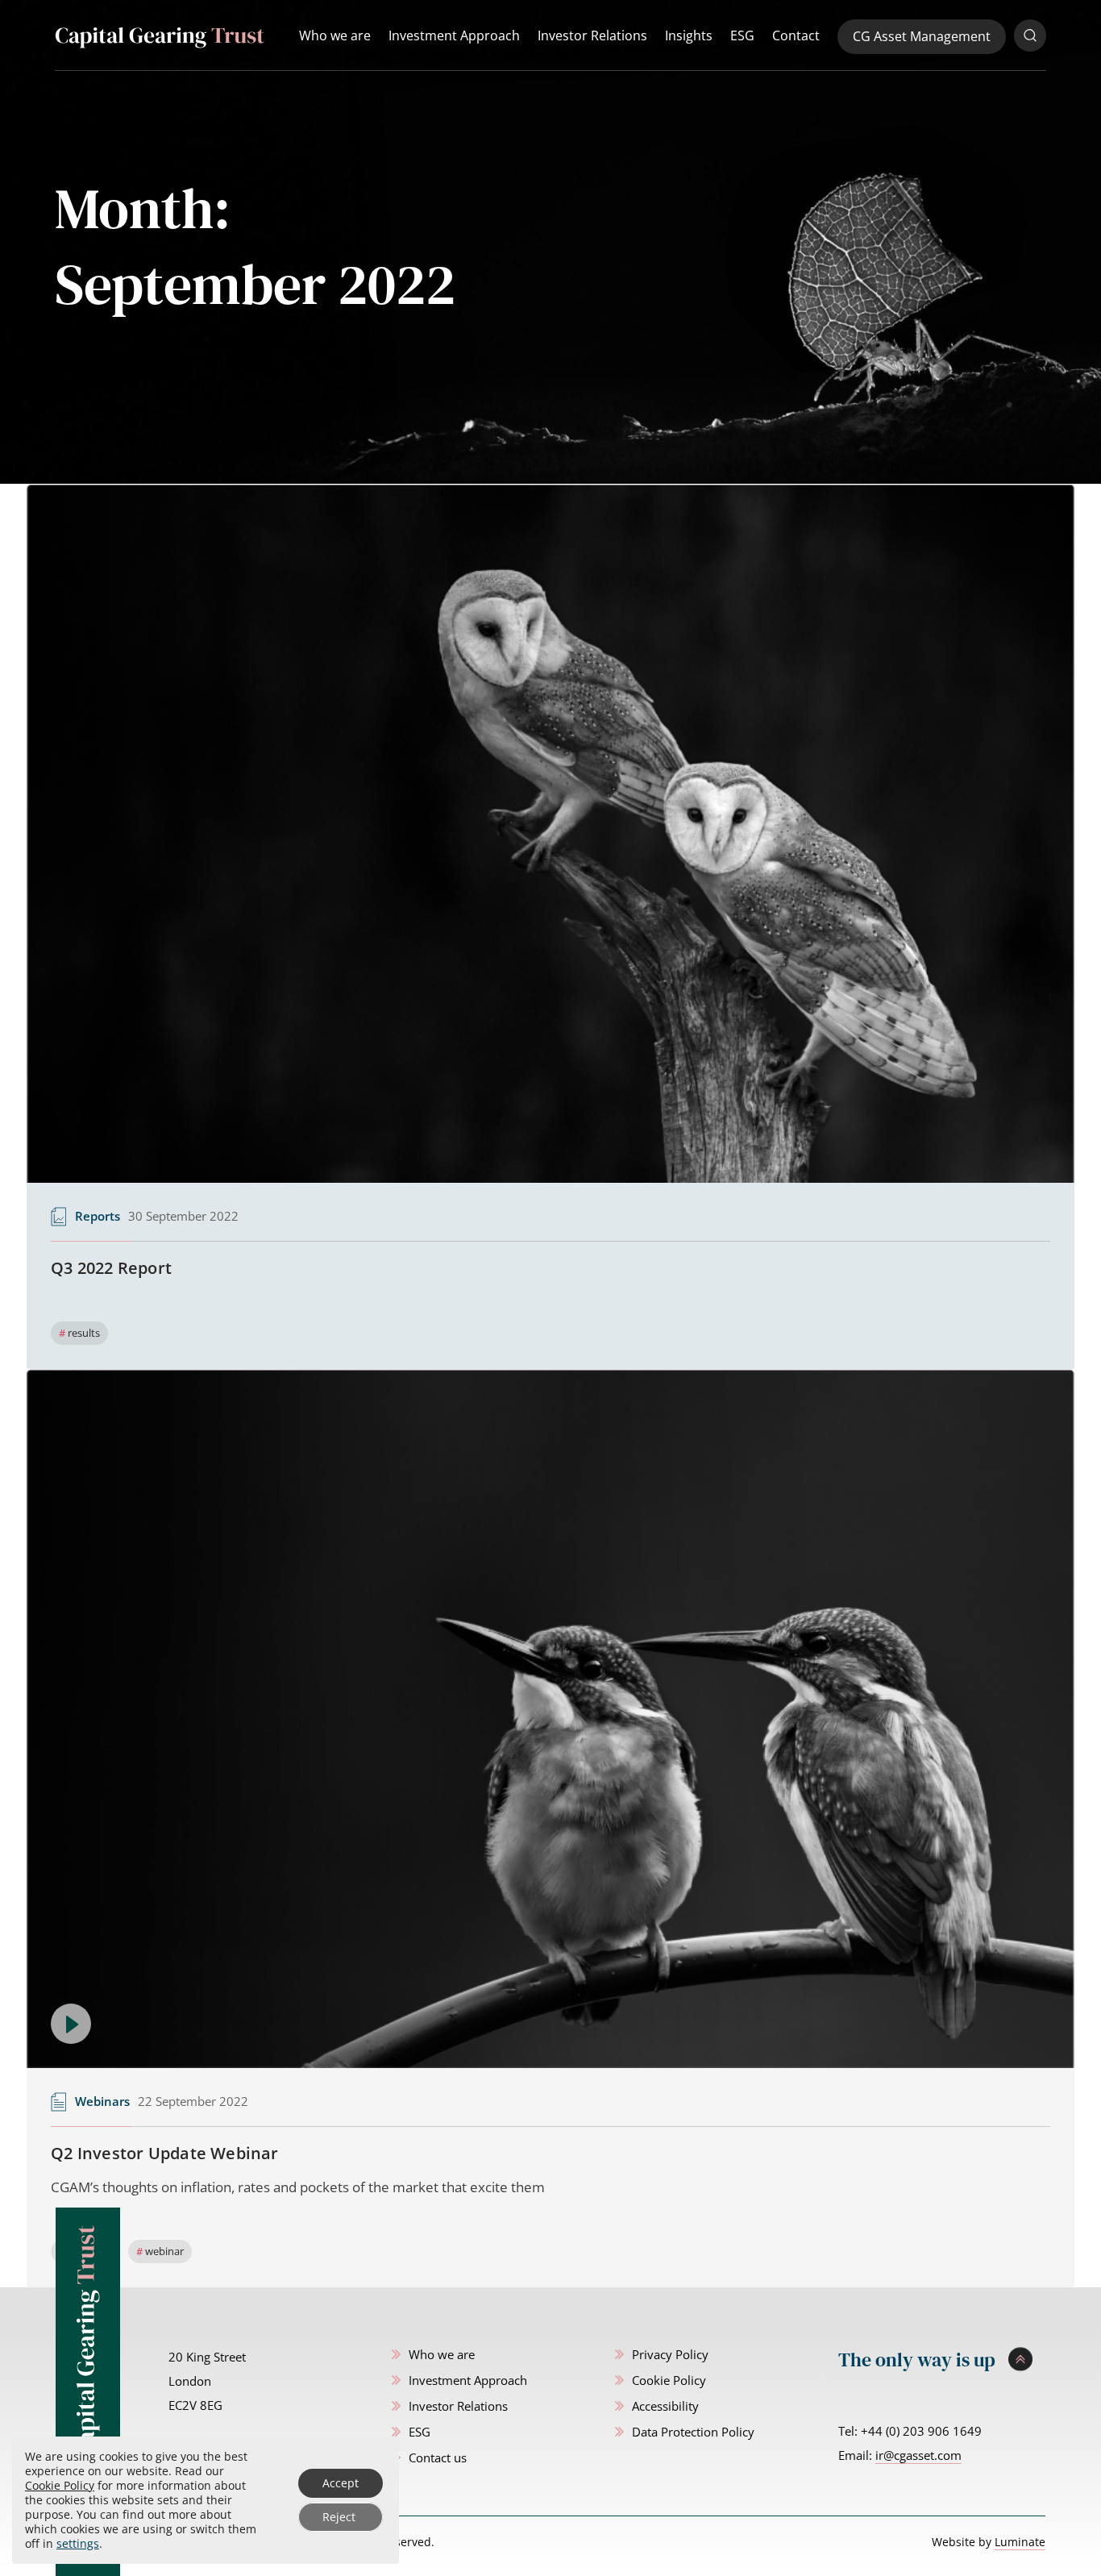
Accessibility (665, 2406)
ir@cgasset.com (918, 2455)
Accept (341, 2483)
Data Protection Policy (693, 2432)
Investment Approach (454, 35)
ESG (742, 35)
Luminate (1020, 2542)
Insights (689, 35)
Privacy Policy (670, 2354)
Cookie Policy (669, 2380)
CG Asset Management (922, 36)
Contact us (438, 2457)
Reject (339, 2517)
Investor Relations (592, 35)
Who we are (335, 35)
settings (78, 2544)
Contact (796, 35)
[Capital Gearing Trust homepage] (160, 37)
